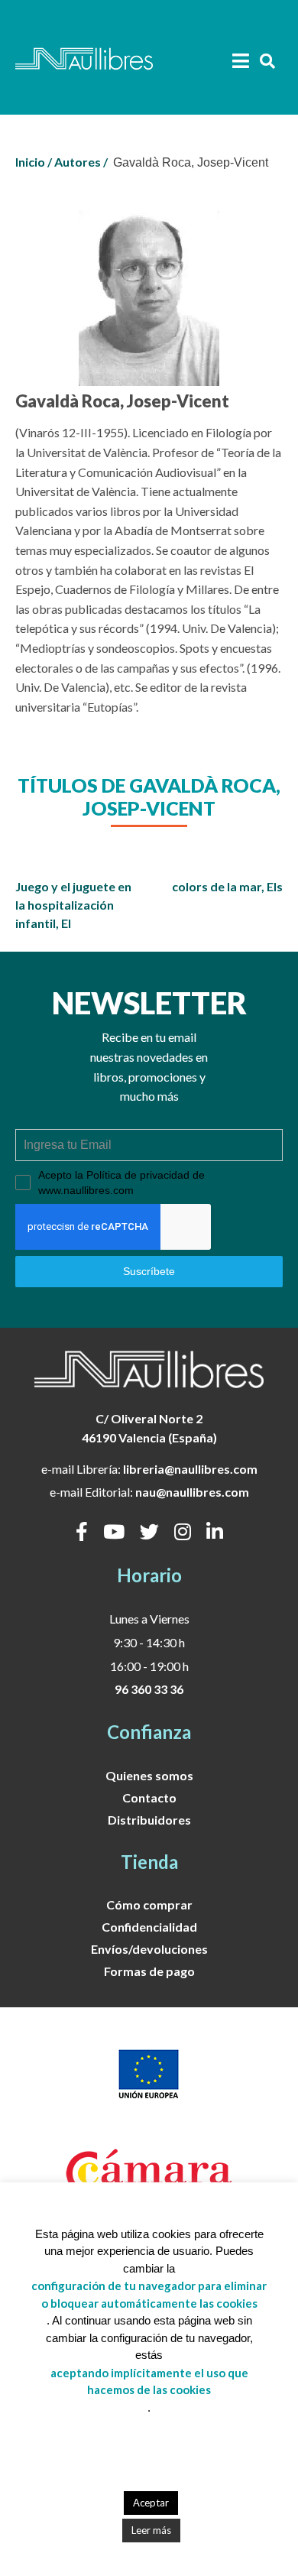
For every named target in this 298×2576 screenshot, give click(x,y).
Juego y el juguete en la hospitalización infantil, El (73, 905)
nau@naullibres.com (192, 1492)
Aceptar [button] (151, 2503)
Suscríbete (149, 1271)
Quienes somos (149, 1775)
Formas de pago (149, 1971)
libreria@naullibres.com (190, 1469)
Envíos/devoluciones (149, 1949)
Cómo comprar (149, 1904)
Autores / (81, 162)
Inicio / (34, 162)
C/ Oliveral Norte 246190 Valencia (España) (149, 1428)
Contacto (149, 1797)
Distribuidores (149, 1820)
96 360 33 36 (149, 1689)
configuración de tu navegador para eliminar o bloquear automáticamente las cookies (149, 2294)
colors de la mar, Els (227, 886)
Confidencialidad (149, 1927)
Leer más (151, 2530)
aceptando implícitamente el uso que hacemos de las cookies (149, 2381)
